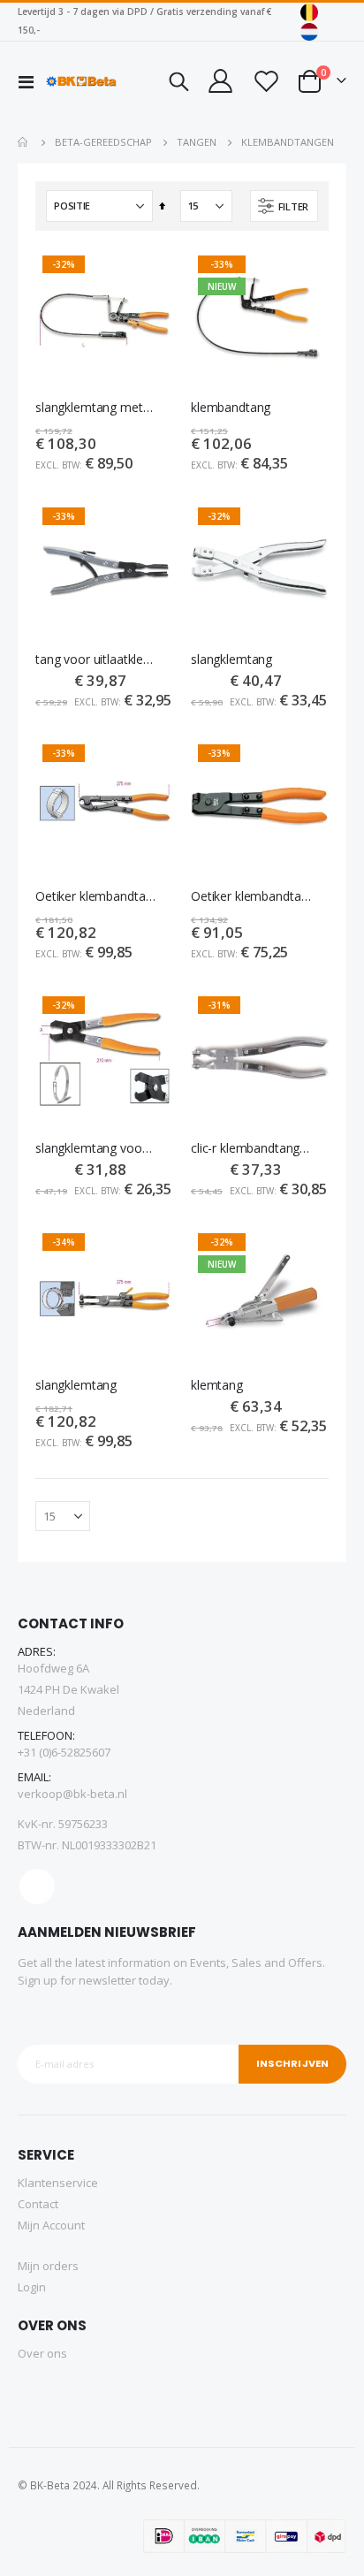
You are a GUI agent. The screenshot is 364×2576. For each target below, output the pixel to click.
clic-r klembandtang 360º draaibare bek (251, 1148)
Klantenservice (58, 2183)
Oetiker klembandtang (95, 896)
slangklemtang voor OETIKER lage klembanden (95, 1148)
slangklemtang (231, 659)
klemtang (217, 1385)
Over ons (42, 2353)
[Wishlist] (265, 81)
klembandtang (231, 408)
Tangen (197, 142)
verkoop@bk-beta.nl (72, 1794)
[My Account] (220, 81)
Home (24, 142)
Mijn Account (51, 2225)
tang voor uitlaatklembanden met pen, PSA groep (95, 659)
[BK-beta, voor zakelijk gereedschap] (81, 81)
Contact (38, 2204)
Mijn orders (48, 2266)
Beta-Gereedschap (103, 142)
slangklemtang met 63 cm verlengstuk (95, 408)
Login (32, 2287)
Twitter (37, 1886)
